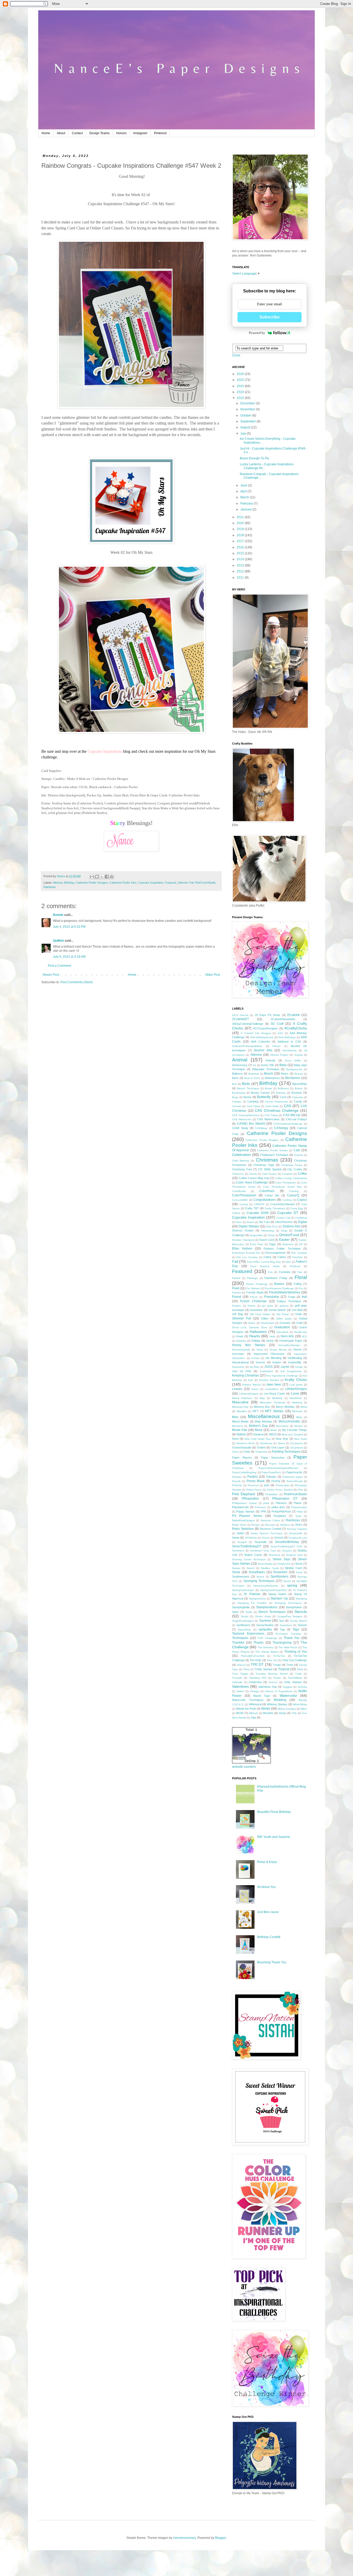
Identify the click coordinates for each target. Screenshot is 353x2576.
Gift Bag (237, 1314)
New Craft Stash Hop (258, 1439)
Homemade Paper (291, 1341)
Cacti (283, 1097)
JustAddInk (266, 1371)
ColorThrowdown (244, 1195)
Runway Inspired (297, 1529)
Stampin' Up (279, 1598)
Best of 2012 (252, 1078)
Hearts (255, 1336)
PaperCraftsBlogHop (244, 1472)
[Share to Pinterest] (112, 877)
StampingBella (241, 1607)
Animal (240, 1060)
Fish (300, 1272)
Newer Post (51, 975)
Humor (298, 1349)
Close (236, 355)
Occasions (296, 1443)
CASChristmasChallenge (288, 1124)
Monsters (237, 1426)
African (277, 1046)
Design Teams (99, 133)
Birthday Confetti (269, 1937)
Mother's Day (258, 1426)
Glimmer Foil (185, 883)
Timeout (241, 1665)
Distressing (268, 1231)
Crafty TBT (252, 1208)
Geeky (251, 1306)
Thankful (238, 1643)
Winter (266, 1709)
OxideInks (261, 1452)
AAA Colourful (260, 1042)
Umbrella (237, 1682)
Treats (277, 1665)
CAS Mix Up (292, 1115)
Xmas (282, 1713)
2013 (241, 565)
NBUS (273, 1434)
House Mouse (278, 1350)
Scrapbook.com (298, 1538)
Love (295, 1393)
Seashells (261, 1542)
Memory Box (262, 1407)
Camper (237, 1102)
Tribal (246, 1669)
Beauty (299, 1074)
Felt (270, 1272)
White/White (300, 1704)
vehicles (302, 1687)
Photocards (282, 1485)
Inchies (255, 1358)
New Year (282, 1439)
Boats (268, 1088)
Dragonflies (256, 1235)
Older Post (213, 975)
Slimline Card (293, 1568)
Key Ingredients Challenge (282, 1376)
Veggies (287, 1687)
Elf (301, 1244)
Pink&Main (271, 1494)
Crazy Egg (297, 1208)
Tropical (284, 1669)
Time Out (272, 1660)
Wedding (280, 1700)
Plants (298, 1503)
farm (288, 1262)
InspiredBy (295, 1362)
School (279, 1538)
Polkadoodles (299, 1507)
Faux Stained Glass (265, 1266)
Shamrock (274, 1555)
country (244, 1204)
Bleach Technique (248, 1088)
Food (236, 1288)
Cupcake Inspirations (105, 751)
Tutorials (237, 1678)
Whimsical (255, 1704)
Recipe (256, 1525)
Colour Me (272, 1195)
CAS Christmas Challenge (277, 1110)
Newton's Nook (246, 1443)
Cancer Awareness (276, 1102)
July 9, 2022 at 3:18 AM (69, 957)
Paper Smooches (273, 1458)
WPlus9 (253, 1713)
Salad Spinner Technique (267, 1533)
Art (254, 1065)
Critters (236, 1213)
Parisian (237, 1477)
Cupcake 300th (258, 1213)
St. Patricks (252, 1594)
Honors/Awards (241, 1350)
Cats (297, 1150)
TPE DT (257, 1665)
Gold (299, 1323)
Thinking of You (296, 1652)
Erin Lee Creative (247, 1257)
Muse (259, 1430)
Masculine (240, 1402)
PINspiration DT (285, 1499)
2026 (241, 374)
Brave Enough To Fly (254, 458)
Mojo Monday (263, 1421)
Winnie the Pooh (246, 1709)
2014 (241, 559)
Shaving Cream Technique (249, 1559)
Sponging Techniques (259, 1581)
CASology (281, 1128)
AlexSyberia (290, 1050)
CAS (288, 1106)
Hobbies (241, 1341)
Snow (236, 1572)
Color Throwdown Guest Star (282, 1187)
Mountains (282, 1426)
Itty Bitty (255, 1367)
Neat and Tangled (292, 1434)
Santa (236, 1538)
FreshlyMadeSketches (285, 1292)
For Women (253, 1288)
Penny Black (256, 1481)
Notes (281, 1443)
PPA (263, 1511)
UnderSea (255, 1682)
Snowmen (280, 1572)
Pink (300, 1490)
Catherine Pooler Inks (123, 883)
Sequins (287, 1551)
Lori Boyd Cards (274, 1394)
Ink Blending (274, 1358)
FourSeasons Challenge (279, 1288)
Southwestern (241, 1577)
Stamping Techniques (288, 1603)
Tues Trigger (240, 1674)
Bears (285, 1074)
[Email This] (92, 877)
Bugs (235, 1097)
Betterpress (273, 1078)
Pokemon (260, 1507)
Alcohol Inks (263, 1050)
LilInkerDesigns (296, 1389)
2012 (241, 571)
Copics (302, 1200)
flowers (279, 1284)
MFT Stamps (274, 1411)
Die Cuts (264, 1222)
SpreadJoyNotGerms (266, 1586)
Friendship (272, 1297)
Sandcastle (296, 1533)
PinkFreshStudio (205, 883)
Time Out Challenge (295, 1660)
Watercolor (288, 1695)
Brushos (297, 1093)
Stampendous (257, 1599)
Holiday (256, 1341)
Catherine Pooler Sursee (272, 1150)
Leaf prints (296, 1385)
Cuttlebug (301, 1218)
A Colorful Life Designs (256, 1033)
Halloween (258, 1332)
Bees (235, 1078)
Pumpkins (280, 1516)
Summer (265, 1621)
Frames (236, 1293)
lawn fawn (274, 1385)
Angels (298, 1055)
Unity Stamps (293, 1682)
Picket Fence (254, 1490)
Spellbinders (279, 1577)
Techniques (240, 1638)
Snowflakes (257, 1572)
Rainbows (50, 887)
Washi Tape (262, 1696)
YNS (294, 1713)
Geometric (256, 1310)
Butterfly (264, 1097)
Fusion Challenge (253, 1301)
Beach (269, 1074)
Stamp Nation (277, 1594)
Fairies (282, 1257)
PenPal (276, 1481)
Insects (260, 1362)
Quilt (298, 1516)
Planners (281, 1503)
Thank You (292, 1638)
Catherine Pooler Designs (92, 883)
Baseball (254, 1074)
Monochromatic (289, 1421)
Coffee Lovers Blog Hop (254, 1178)
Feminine (285, 1272)
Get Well (297, 1310)
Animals (271, 1060)
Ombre (261, 1447)
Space (260, 1577)
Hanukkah (282, 1332)
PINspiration (250, 1499)
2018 (241, 535)
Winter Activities (287, 1709)
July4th (285, 1367)
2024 (241, 386)
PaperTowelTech (271, 1472)
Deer (239, 1222)
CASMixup (261, 1128)
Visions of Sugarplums (279, 1691)
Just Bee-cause (268, 1912)
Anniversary (240, 1065)
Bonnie (58, 915)
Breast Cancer (260, 1093)
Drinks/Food (289, 1235)
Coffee (302, 1174)
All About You (266, 1887)
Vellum (240, 1691)
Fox (301, 1288)
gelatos (284, 1306)
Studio (245, 1616)
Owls (247, 1452)
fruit (304, 1297)
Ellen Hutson (242, 1249)
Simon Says (282, 1559)
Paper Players (242, 1458)
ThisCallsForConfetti (252, 1656)
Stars (235, 1612)
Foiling (298, 1284)
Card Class (253, 1106)
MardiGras (296, 1398)
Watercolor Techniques (248, 1700)
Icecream (238, 1354)
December (248, 403)
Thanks (258, 1643)
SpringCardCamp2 (243, 1590)
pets (267, 1485)
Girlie (299, 1314)
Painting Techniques (286, 1452)
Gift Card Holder (260, 1314)
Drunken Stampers (243, 1240)
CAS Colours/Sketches (246, 1115)
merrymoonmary (185, 2538)
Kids (250, 1380)
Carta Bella (272, 1106)
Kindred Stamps (269, 1380)
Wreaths (268, 1713)
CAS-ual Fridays (296, 1119)
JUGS (268, 1367)
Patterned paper (293, 1477)
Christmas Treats (292, 1165)
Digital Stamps (249, 1226)
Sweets (302, 1625)
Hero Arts (287, 1336)
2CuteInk (293, 1015)
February (247, 503)
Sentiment (238, 1551)
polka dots (278, 1507)
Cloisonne (238, 1174)
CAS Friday (271, 1115)
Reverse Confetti (270, 1529)
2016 (241, 547)
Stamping (301, 1599)
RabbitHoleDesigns (243, 1520)
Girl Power (283, 1314)
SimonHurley (265, 1564)
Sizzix (299, 1564)
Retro (299, 1525)
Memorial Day (240, 1407)
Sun (282, 1621)
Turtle (298, 1674)
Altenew (58, 883)
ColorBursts (239, 1191)
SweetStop (244, 1630)
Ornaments (297, 1448)
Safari (240, 1533)
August (246, 427)
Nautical (258, 1434)
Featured (170, 883)
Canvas (237, 1106)
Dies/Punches (284, 1222)
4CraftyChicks (296, 1028)
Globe (252, 1323)
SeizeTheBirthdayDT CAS (286, 1546)
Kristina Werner (252, 1385)
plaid (266, 1503)
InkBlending (295, 1358)
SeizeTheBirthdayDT (247, 1546)
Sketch (251, 1568)
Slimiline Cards (270, 1568)
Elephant (288, 1244)
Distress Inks (292, 1226)
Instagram (140, 133)
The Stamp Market (267, 1652)
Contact (77, 133)
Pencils (236, 1481)
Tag (282, 1629)
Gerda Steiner (277, 1310)
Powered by (257, 333)
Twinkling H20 (258, 1678)
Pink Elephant (244, 1494)
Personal (253, 1485)
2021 (241, 517)
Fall (235, 1261)
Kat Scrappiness (291, 1371)
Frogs (292, 1297)
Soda (299, 1572)
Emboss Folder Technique (282, 1249)
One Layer (278, 1447)
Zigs (253, 1717)
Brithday (281, 1093)
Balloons (237, 1074)
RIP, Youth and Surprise (274, 1837)
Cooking (287, 1200)
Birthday (69, 883)
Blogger (220, 2538)
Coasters (287, 1174)
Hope (260, 1350)
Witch (304, 1709)
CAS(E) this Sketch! (251, 1124)
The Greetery (266, 1647)
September (248, 421)
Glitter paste (284, 1319)
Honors (121, 133)
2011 (241, 578)
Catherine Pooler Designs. (262, 1140)
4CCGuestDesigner (265, 1028)
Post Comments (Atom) (77, 982)
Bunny (247, 1097)
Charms (298, 1155)
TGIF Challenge (267, 1638)
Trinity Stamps (263, 1669)
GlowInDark (268, 1323)
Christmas (267, 1160)
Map (262, 1398)
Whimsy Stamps (277, 1704)
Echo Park (257, 1244)
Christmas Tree (242, 1169)
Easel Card (267, 1240)
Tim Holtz (256, 1660)
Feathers (295, 1266)
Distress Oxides (243, 1230)
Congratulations (264, 1200)
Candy (298, 1101)
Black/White (300, 1084)
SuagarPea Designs (290, 1616)
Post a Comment (59, 966)
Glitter (265, 1318)
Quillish (58, 941)
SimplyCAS (284, 1564)
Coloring (294, 1191)
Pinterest (160, 133)
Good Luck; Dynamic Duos (250, 1327)
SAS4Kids (251, 1538)
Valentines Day (268, 1687)
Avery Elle (267, 1065)
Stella (249, 1612)
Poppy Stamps (245, 1511)
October (246, 415)
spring (292, 1585)
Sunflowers (243, 1625)
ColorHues (267, 1191)
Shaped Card (294, 1555)
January (246, 509)
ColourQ (293, 1195)
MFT (256, 1411)
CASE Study (240, 1128)
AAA (280, 1033)
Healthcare (301, 1332)
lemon (255, 1389)
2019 (241, 529)
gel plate (267, 1306)
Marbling (277, 1398)
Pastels (252, 1477)
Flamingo (252, 1278)
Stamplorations (267, 1607)
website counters (244, 1767)
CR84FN (259, 1204)
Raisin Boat (239, 1525)
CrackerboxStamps (283, 1204)
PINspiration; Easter (244, 1503)
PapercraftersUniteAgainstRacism (278, 1468)
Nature (241, 1434)
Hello (273, 1336)
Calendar (297, 1097)
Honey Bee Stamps (249, 1345)
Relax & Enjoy (267, 1862)
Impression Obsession (269, 1354)
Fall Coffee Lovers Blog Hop (264, 1262)
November (248, 409)
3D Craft (277, 1024)
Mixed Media (240, 1421)
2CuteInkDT (240, 1019)
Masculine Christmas (273, 1402)
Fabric (268, 1257)
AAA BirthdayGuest (262, 1037)
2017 (241, 541)
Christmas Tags (264, 1165)
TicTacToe (279, 1656)
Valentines (240, 1686)
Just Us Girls (242, 1371)
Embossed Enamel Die (246, 1253)
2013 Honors (240, 1015)
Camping (253, 1101)
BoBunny (283, 1088)
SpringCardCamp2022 (274, 1590)
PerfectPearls (295, 1481)
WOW (240, 1713)
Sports (287, 1581)
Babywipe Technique (266, 1069)
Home (46, 133)
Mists (299, 1417)
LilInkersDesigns (249, 1394)
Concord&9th (240, 1200)
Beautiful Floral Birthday (274, 1812)
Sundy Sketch (298, 1621)
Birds (246, 1084)
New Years (301, 1439)
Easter (284, 1239)
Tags (296, 1629)
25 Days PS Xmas (268, 1015)
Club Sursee (270, 1174)
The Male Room (288, 1647)
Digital (302, 1222)
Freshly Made (255, 1292)
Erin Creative (299, 1253)
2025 (241, 380)
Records (270, 1525)
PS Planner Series (247, 1516)
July (244, 434)
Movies (298, 1426)
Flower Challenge (257, 1284)
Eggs (273, 1244)
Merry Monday (285, 1407)
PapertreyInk (294, 1472)
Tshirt (300, 1669)
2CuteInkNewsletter (283, 1019)
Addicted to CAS (289, 1042)
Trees (290, 1665)
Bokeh (299, 1088)
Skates (236, 1568)
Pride (300, 1512)
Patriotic (271, 1477)
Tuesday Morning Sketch (272, 1674)
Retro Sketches (243, 1529)
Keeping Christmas (245, 1375)
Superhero (286, 1625)
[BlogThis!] (97, 877)
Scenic (266, 1538)
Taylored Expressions (248, 1634)
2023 (241, 392)
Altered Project (279, 1055)
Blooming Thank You (272, 1962)
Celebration (241, 1155)
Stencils (301, 1612)
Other (235, 1452)
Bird (234, 1084)
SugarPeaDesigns (243, 1621)
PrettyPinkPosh (281, 1511)
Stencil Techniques (272, 1612)
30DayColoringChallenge (248, 1024)
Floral (301, 1277)
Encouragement (275, 1253)
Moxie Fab (240, 1430)
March (245, 497)
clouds (253, 1174)
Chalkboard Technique (274, 1155)
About (61, 133)
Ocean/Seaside (242, 1447)
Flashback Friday (276, 1278)
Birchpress (293, 1078)
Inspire (277, 1362)
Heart (240, 1336)
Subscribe (270, 317)
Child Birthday (241, 1161)
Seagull (242, 1542)
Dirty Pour (272, 1226)
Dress (271, 1235)
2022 (241, 398)
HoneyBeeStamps (289, 1345)
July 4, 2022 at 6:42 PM (69, 927)
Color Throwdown (286, 1183)
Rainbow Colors (270, 1520)
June (244, 485)
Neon (235, 1439)
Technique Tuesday (288, 1634)
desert (250, 1222)
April (244, 491)
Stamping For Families (252, 1603)
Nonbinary (266, 1443)
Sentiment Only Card (263, 1551)
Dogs (284, 1231)
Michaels (297, 1411)
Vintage (255, 1691)
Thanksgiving (282, 1643)
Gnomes (285, 1323)
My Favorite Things (295, 1430)
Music (274, 1430)
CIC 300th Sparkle (270, 1169)
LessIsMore (272, 1389)
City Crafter (295, 1169)
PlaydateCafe (240, 1507)
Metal (304, 1407)
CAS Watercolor (242, 1119)
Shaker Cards (253, 1555)
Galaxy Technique (289, 1301)
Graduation (282, 1327)
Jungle (299, 1367)
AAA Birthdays (287, 1037)
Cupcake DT (288, 1213)
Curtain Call (283, 1218)
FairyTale (297, 1257)
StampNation (294, 1607)
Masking (297, 1402)
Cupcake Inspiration (151, 883)
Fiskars (236, 1278)
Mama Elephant (242, 1398)
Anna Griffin (293, 1061)
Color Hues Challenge (252, 1182)
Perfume (237, 1485)
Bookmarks (239, 1093)
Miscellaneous (264, 1416)
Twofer (277, 1678)
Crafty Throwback (275, 1208)
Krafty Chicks (296, 1380)
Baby (283, 1065)
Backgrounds (294, 1069)
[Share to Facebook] (107, 877)
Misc (235, 1417)
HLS (304, 1336)
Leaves (237, 1389)
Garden (237, 1306)
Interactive (238, 1367)
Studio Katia (263, 1616)
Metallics (242, 1411)
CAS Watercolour (268, 1119)
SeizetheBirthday (287, 1542)
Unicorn (273, 1682)
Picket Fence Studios (280, 1490)
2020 (241, 523)
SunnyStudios (265, 1625)
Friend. (254, 1297)
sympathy (265, 1629)
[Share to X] (102, 877)
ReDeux (285, 1525)
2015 (241, 553)
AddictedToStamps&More (247, 1046)
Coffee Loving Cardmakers (291, 1178)
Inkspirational (240, 1362)
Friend (237, 1297)
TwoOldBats (295, 1678)
